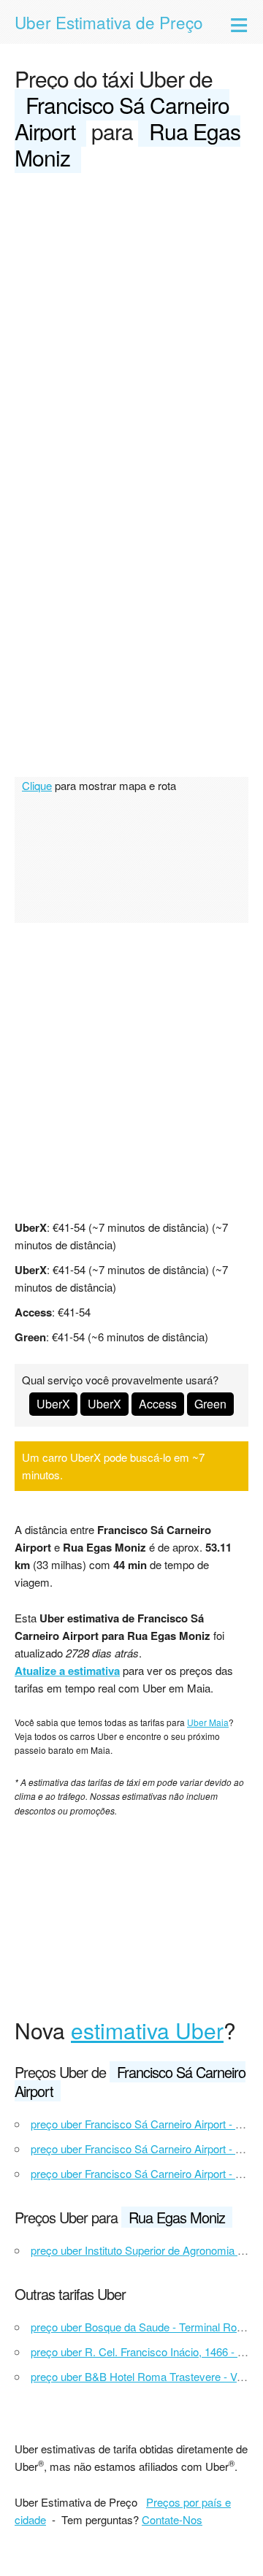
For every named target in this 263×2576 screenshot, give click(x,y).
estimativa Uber (147, 2030)
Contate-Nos (172, 2519)
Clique (37, 785)
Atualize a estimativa (67, 1671)
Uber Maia (208, 1722)
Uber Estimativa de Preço (109, 22)
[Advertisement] (131, 324)
